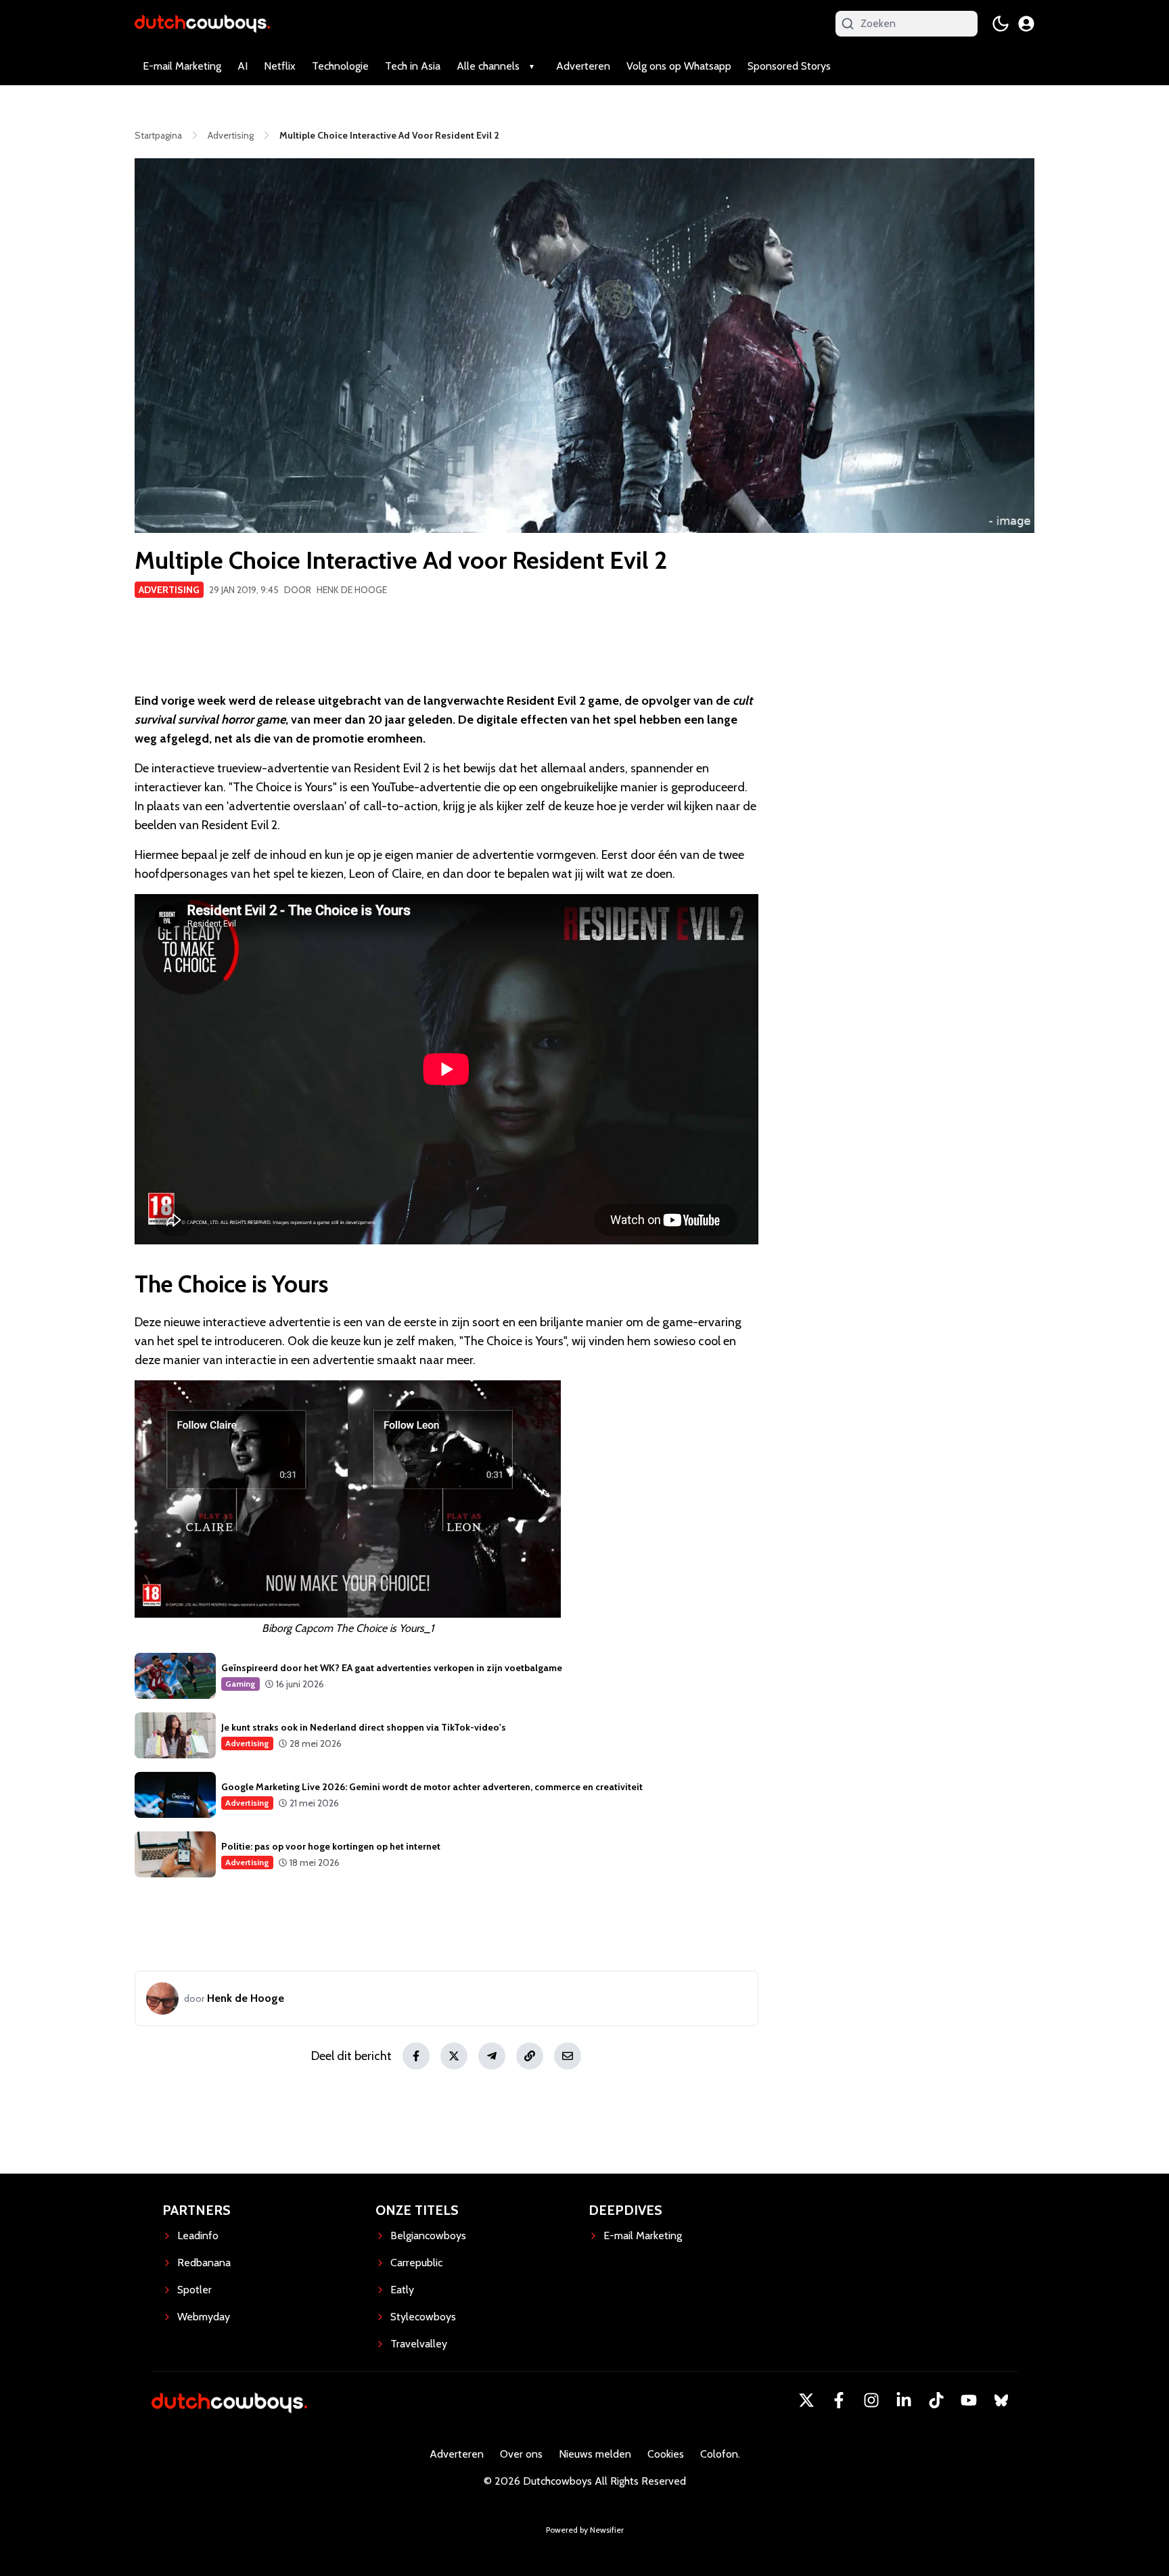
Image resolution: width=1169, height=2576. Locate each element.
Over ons (521, 2454)
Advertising (169, 590)
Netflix (280, 66)
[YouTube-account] (969, 2400)
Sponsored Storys (789, 66)
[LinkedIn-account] (904, 2400)
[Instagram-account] (871, 2400)
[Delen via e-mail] (568, 2056)
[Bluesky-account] (1001, 2400)
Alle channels (488, 66)
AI (243, 66)
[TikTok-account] (936, 2400)
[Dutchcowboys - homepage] (202, 23)
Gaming (240, 1684)
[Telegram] (492, 2056)
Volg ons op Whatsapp (679, 66)
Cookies (666, 2454)
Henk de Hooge (352, 590)
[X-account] (806, 2400)
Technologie (340, 66)
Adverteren (583, 66)
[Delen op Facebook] (416, 2056)
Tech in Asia (413, 66)
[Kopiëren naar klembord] (530, 2056)
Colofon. (720, 2454)
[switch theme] (1001, 24)
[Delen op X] (454, 2056)
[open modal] (1026, 24)
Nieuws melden (595, 2454)
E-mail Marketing (182, 66)
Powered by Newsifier (585, 2530)
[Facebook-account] (839, 2400)
